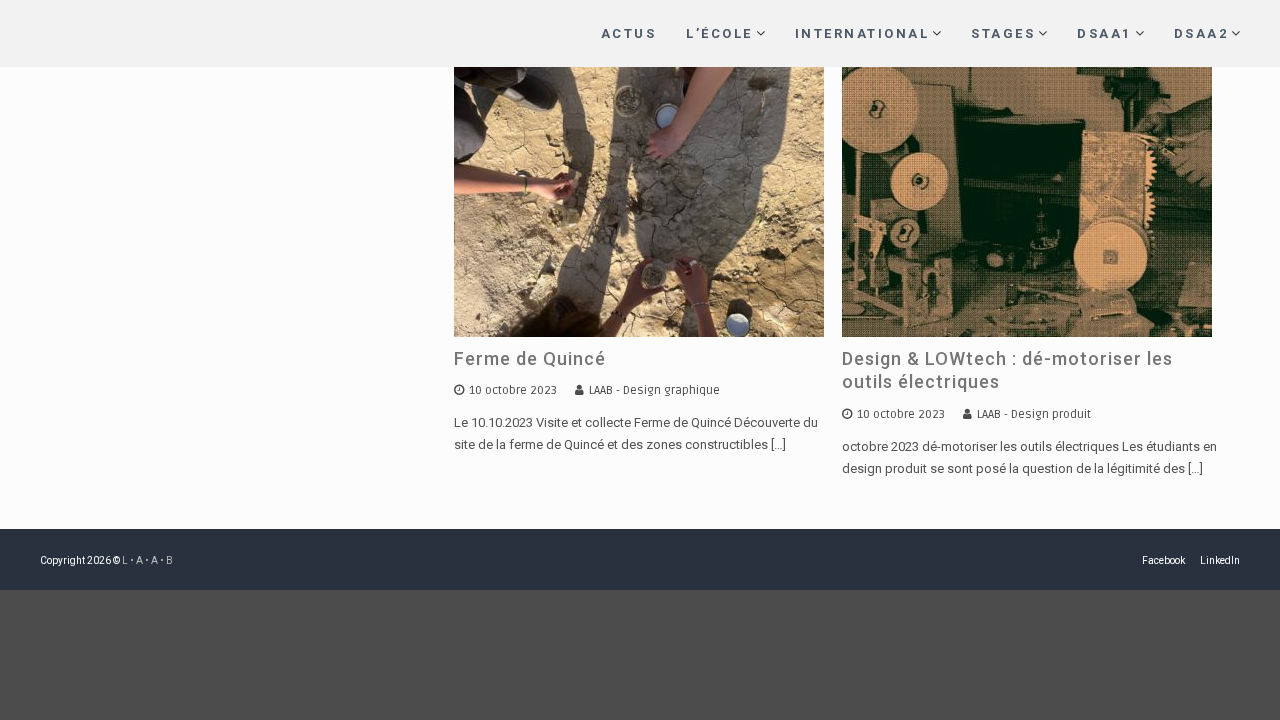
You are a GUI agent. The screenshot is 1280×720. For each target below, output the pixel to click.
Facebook (1163, 560)
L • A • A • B (147, 560)
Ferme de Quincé (530, 358)
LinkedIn (1220, 560)
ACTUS (629, 33)
